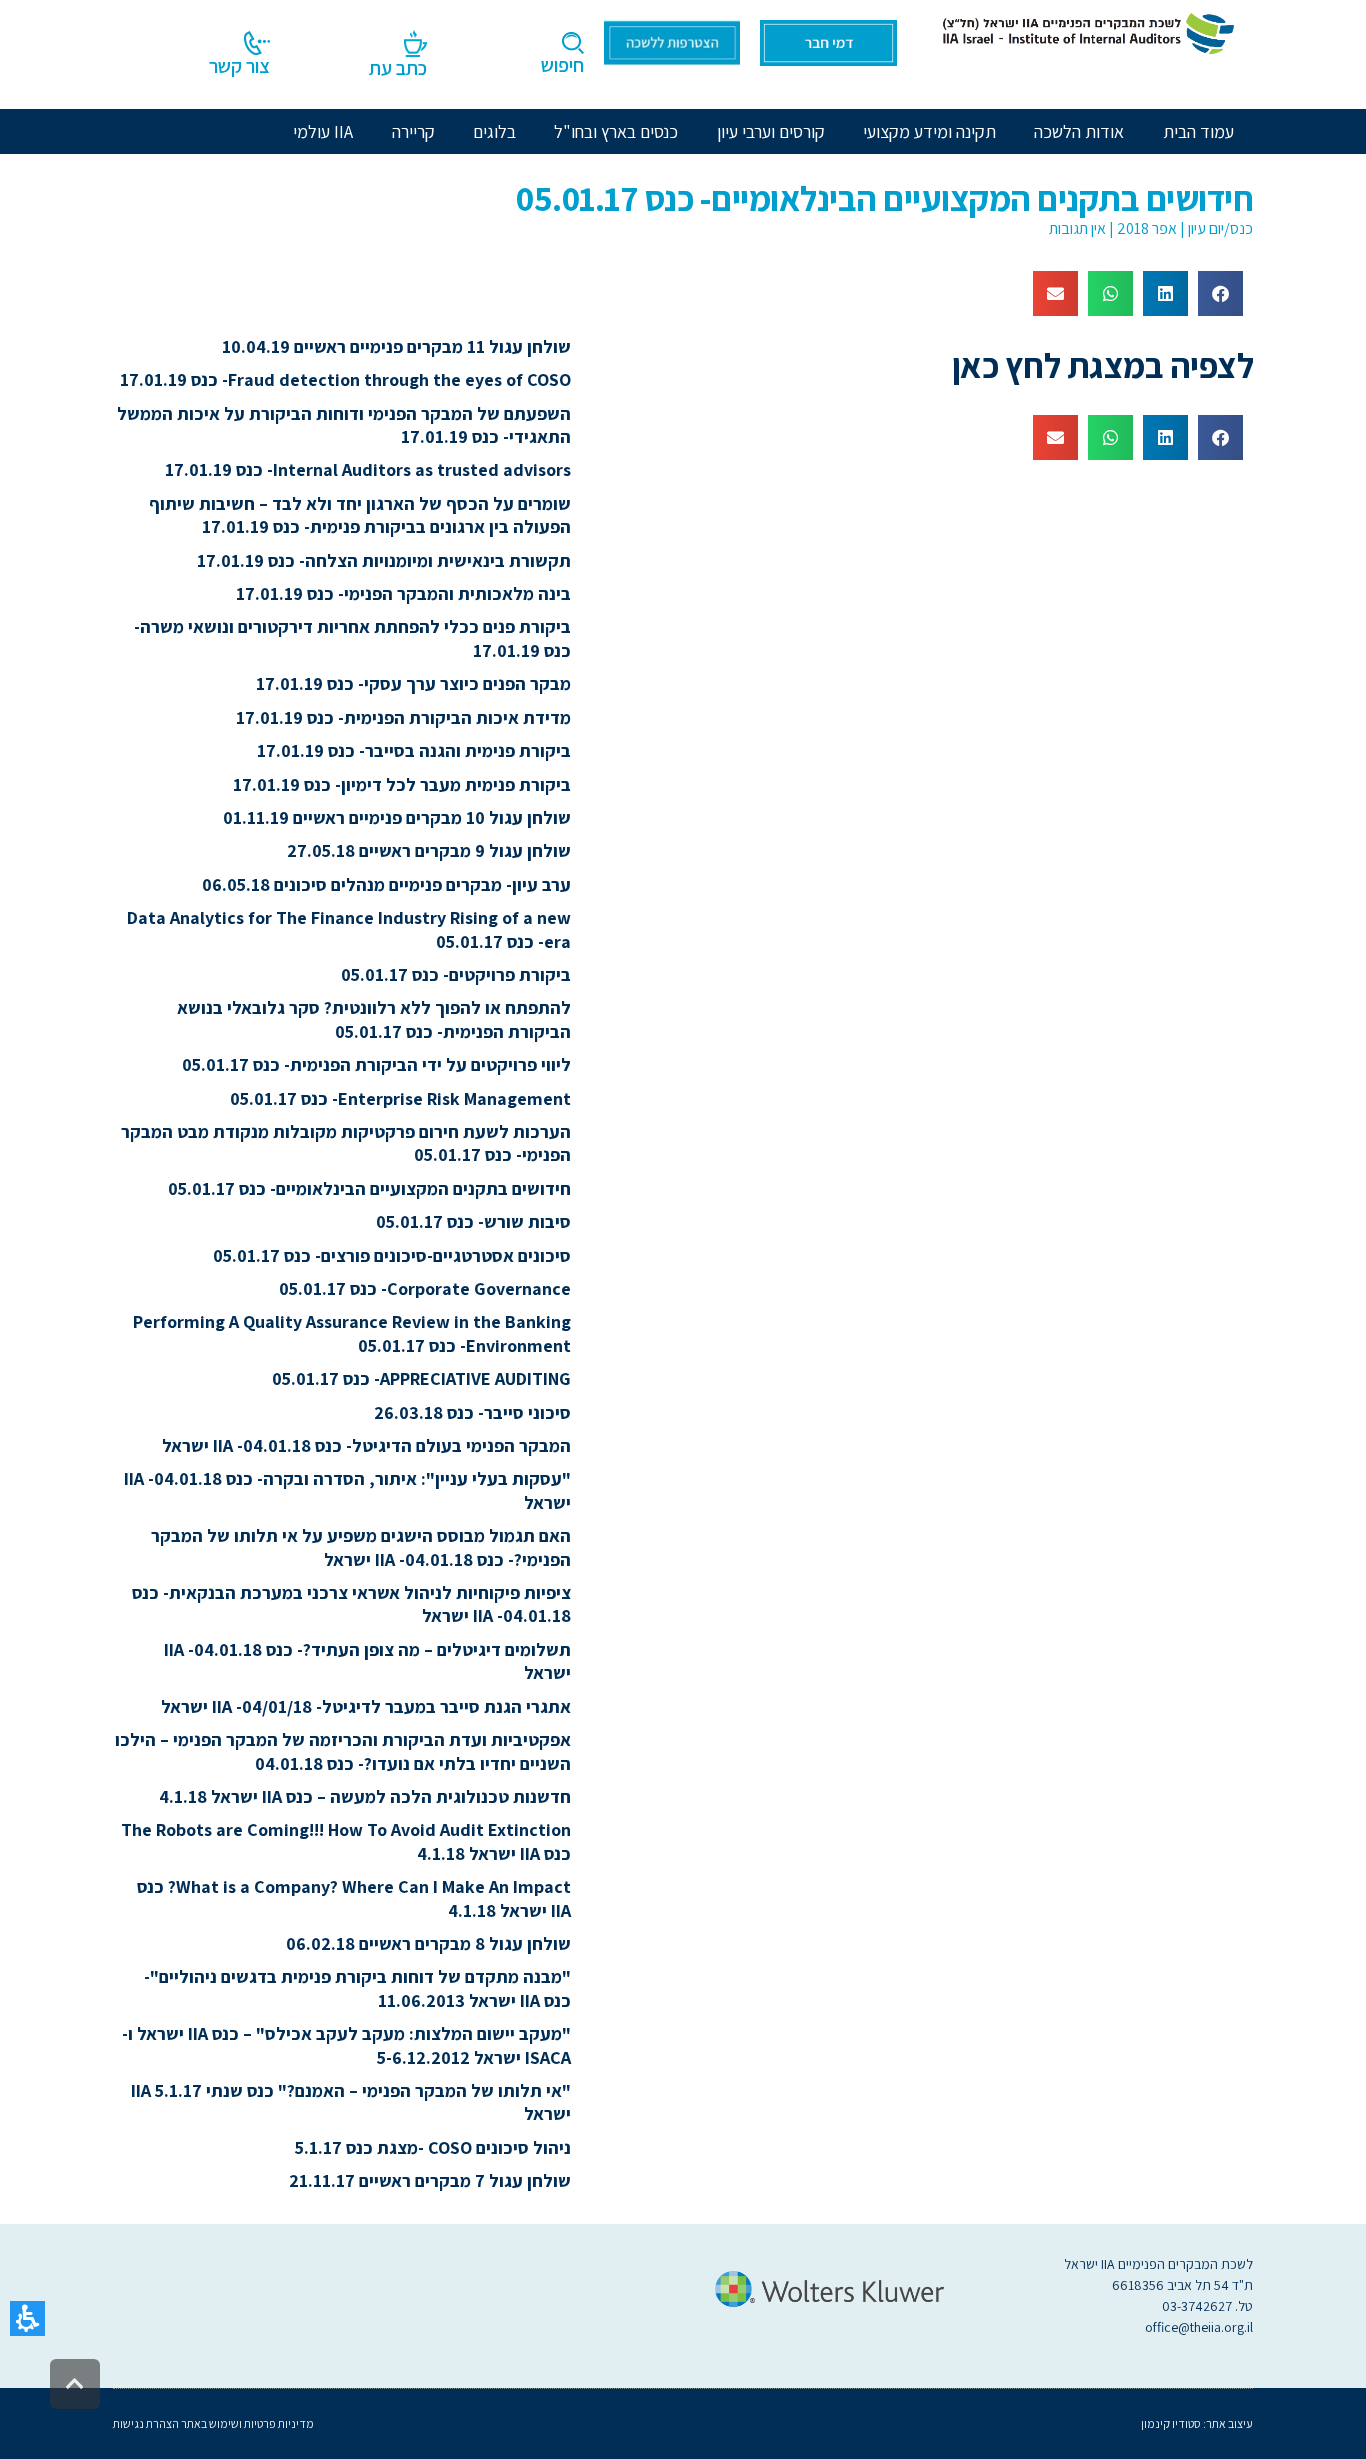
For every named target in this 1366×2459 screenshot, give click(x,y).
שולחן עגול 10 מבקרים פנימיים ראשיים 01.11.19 (397, 817)
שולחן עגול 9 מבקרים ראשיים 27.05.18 (429, 850)
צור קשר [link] (239, 66)
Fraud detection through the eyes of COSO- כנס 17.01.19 (345, 379)
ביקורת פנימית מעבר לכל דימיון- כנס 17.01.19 (402, 784)
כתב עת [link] (398, 68)
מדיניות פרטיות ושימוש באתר (246, 2423)
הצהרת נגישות (146, 2423)
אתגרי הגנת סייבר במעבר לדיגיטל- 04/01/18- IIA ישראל (366, 1706)
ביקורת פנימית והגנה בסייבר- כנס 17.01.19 (414, 750)
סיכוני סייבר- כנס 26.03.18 (472, 1412)
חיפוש (562, 65)
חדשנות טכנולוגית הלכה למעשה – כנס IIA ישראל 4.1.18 (365, 1796)
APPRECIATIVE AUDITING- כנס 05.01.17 (421, 1378)
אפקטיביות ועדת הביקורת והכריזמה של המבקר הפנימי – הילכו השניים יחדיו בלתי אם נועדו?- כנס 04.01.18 (343, 1751)
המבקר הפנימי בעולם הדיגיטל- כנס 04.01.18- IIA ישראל (366, 1445)
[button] (27, 2318)
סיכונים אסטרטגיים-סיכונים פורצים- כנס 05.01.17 (392, 1255)
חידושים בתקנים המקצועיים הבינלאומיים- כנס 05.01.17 (369, 1188)
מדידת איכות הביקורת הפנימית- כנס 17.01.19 (403, 717)
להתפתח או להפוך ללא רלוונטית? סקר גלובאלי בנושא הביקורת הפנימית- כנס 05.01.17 (374, 1019)
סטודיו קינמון (1171, 2423)
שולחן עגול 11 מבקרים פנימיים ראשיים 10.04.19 (396, 346)
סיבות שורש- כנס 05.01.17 (473, 1221)
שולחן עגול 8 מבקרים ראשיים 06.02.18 (428, 1943)
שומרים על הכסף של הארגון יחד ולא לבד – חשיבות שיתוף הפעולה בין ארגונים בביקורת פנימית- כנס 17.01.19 (360, 515)
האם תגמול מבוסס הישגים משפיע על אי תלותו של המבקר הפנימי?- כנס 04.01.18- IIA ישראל (361, 1547)
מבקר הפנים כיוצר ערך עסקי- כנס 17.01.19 (413, 683)
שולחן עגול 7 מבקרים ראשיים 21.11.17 (430, 2180)
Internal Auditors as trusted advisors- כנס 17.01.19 (368, 469)
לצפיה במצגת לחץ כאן (1103, 365)
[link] (1085, 32)
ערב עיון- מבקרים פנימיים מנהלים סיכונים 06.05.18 (386, 884)
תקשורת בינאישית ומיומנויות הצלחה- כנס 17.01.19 (384, 560)
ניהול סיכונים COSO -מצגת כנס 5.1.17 (433, 2147)
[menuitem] (1079, 131)
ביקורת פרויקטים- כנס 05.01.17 (456, 974)
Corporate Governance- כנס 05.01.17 (425, 1288)
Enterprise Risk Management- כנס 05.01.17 (400, 1098)
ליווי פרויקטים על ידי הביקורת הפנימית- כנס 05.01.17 (376, 1064)
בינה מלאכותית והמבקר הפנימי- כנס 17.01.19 (403, 593)
